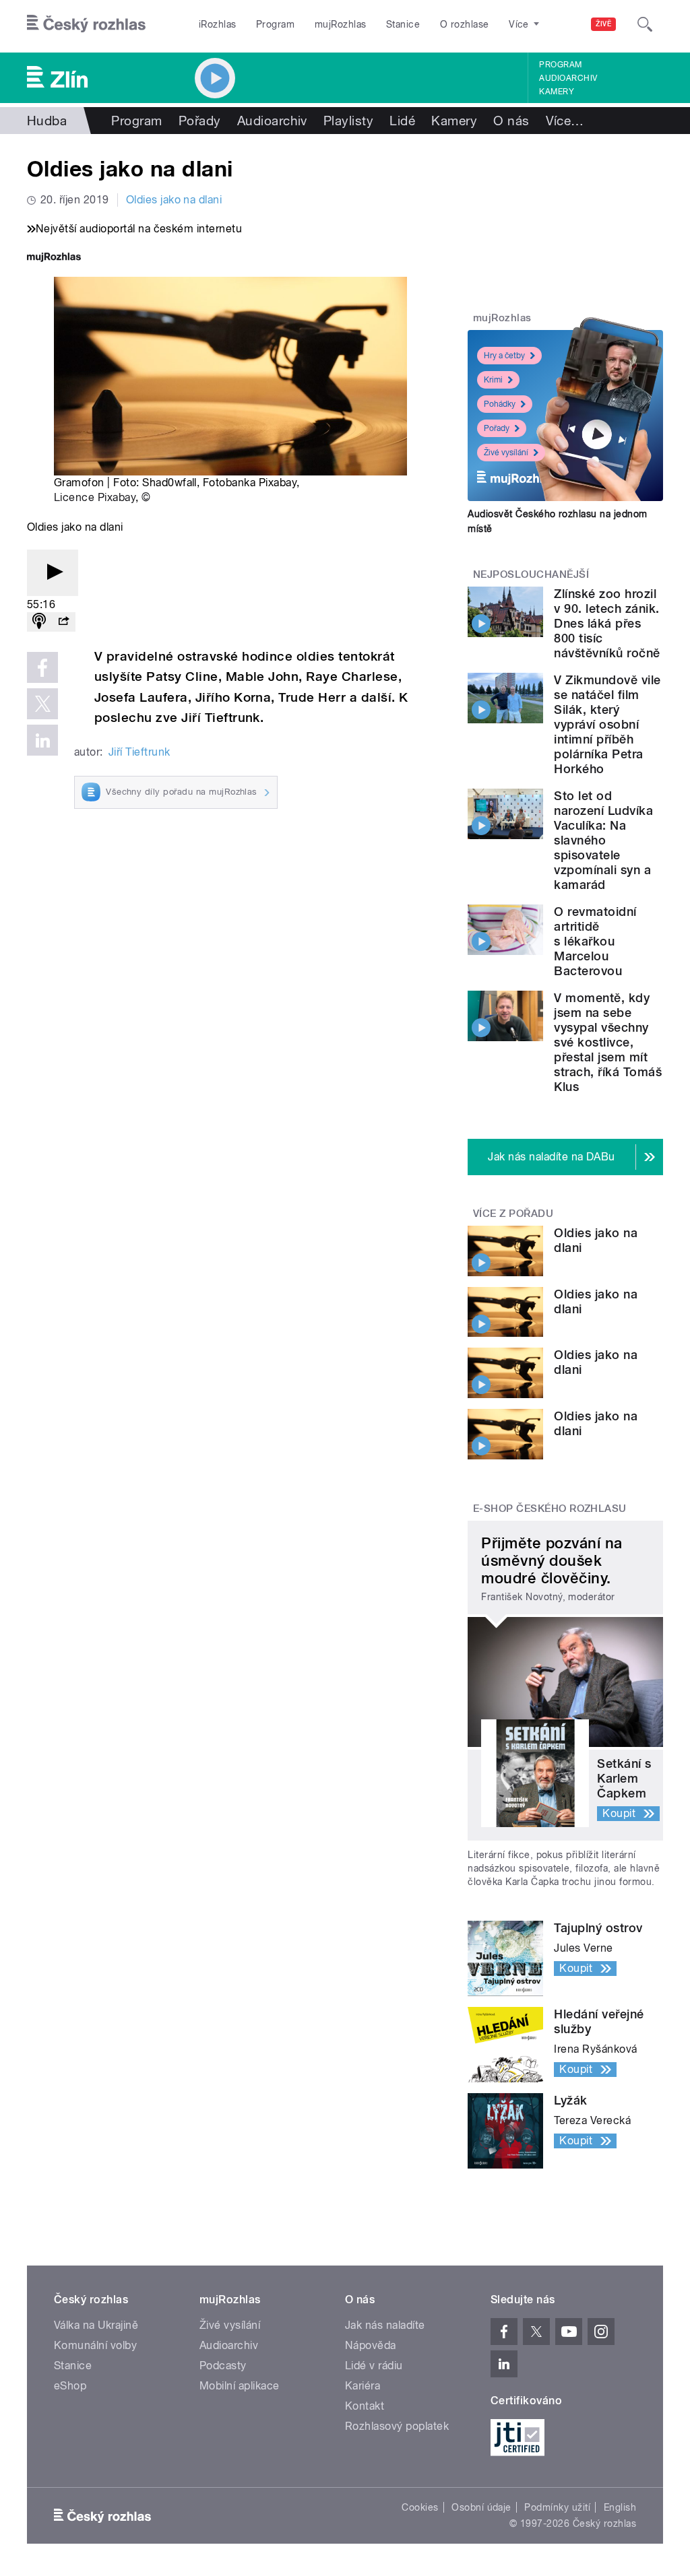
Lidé (402, 121)
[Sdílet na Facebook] (42, 667)
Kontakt (365, 2406)
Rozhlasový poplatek (397, 2426)
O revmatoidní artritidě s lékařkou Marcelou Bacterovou (595, 941)
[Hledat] (645, 24)
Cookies (420, 2507)
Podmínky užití (557, 2507)
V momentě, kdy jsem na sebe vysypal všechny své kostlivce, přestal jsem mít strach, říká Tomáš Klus (608, 1042)
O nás (511, 121)
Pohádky (500, 404)
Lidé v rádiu (374, 2366)
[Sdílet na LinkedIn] (42, 740)
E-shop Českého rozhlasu (550, 1509)
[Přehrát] (53, 573)
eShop (70, 2386)
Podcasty (223, 2366)
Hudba (47, 121)
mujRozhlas (341, 24)
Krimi (493, 380)
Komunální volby (95, 2345)
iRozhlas (218, 24)
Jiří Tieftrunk (139, 752)
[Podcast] (39, 622)
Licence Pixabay (95, 497)
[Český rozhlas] (86, 24)
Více (565, 121)
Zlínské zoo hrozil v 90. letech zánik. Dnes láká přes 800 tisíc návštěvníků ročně (607, 623)
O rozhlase (465, 24)
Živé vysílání (506, 453)
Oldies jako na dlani (174, 200)
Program (275, 24)
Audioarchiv (568, 78)
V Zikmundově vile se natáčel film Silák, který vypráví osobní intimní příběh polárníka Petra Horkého (607, 724)
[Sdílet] (63, 622)
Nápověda (371, 2345)
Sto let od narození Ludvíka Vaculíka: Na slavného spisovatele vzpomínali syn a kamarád (603, 840)
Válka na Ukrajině (96, 2325)
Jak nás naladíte (385, 2325)
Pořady (200, 121)
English (620, 2507)
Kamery (557, 92)
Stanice (403, 24)
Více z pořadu (513, 1214)
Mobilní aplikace (240, 2386)
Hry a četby (504, 356)
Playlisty (348, 121)
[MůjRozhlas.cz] (54, 258)
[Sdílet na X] (42, 704)
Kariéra (363, 2386)
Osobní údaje (481, 2507)
